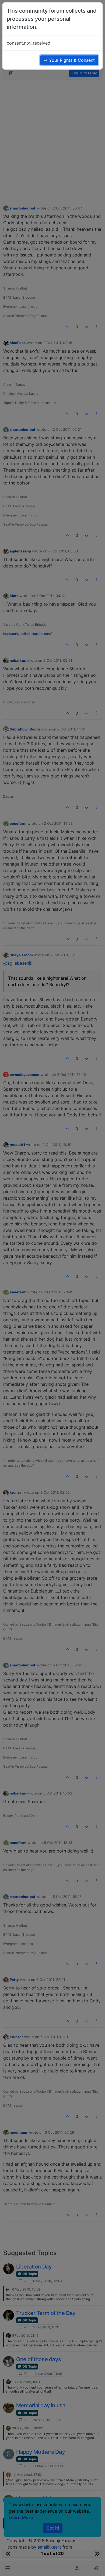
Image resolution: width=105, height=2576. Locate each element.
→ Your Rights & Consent (69, 60)
